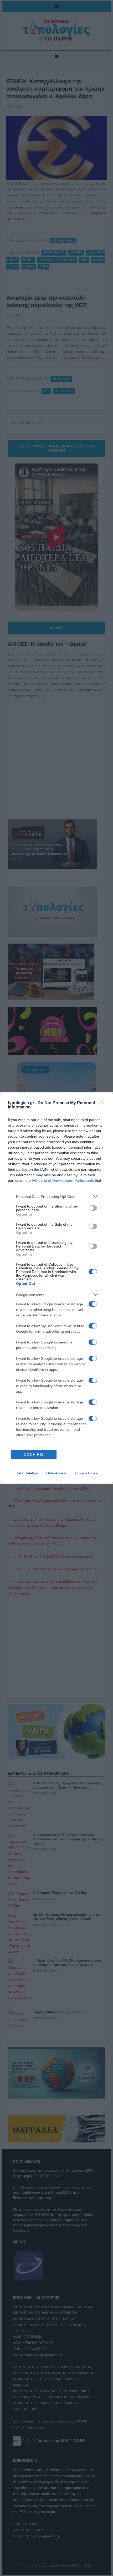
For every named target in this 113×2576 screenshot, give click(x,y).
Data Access (56, 1473)
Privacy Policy (86, 1473)
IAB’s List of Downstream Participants (63, 1180)
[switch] (93, 1208)
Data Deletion (27, 1473)
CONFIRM (34, 1455)
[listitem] (56, 1196)
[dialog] (56, 1288)
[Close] (103, 1103)
